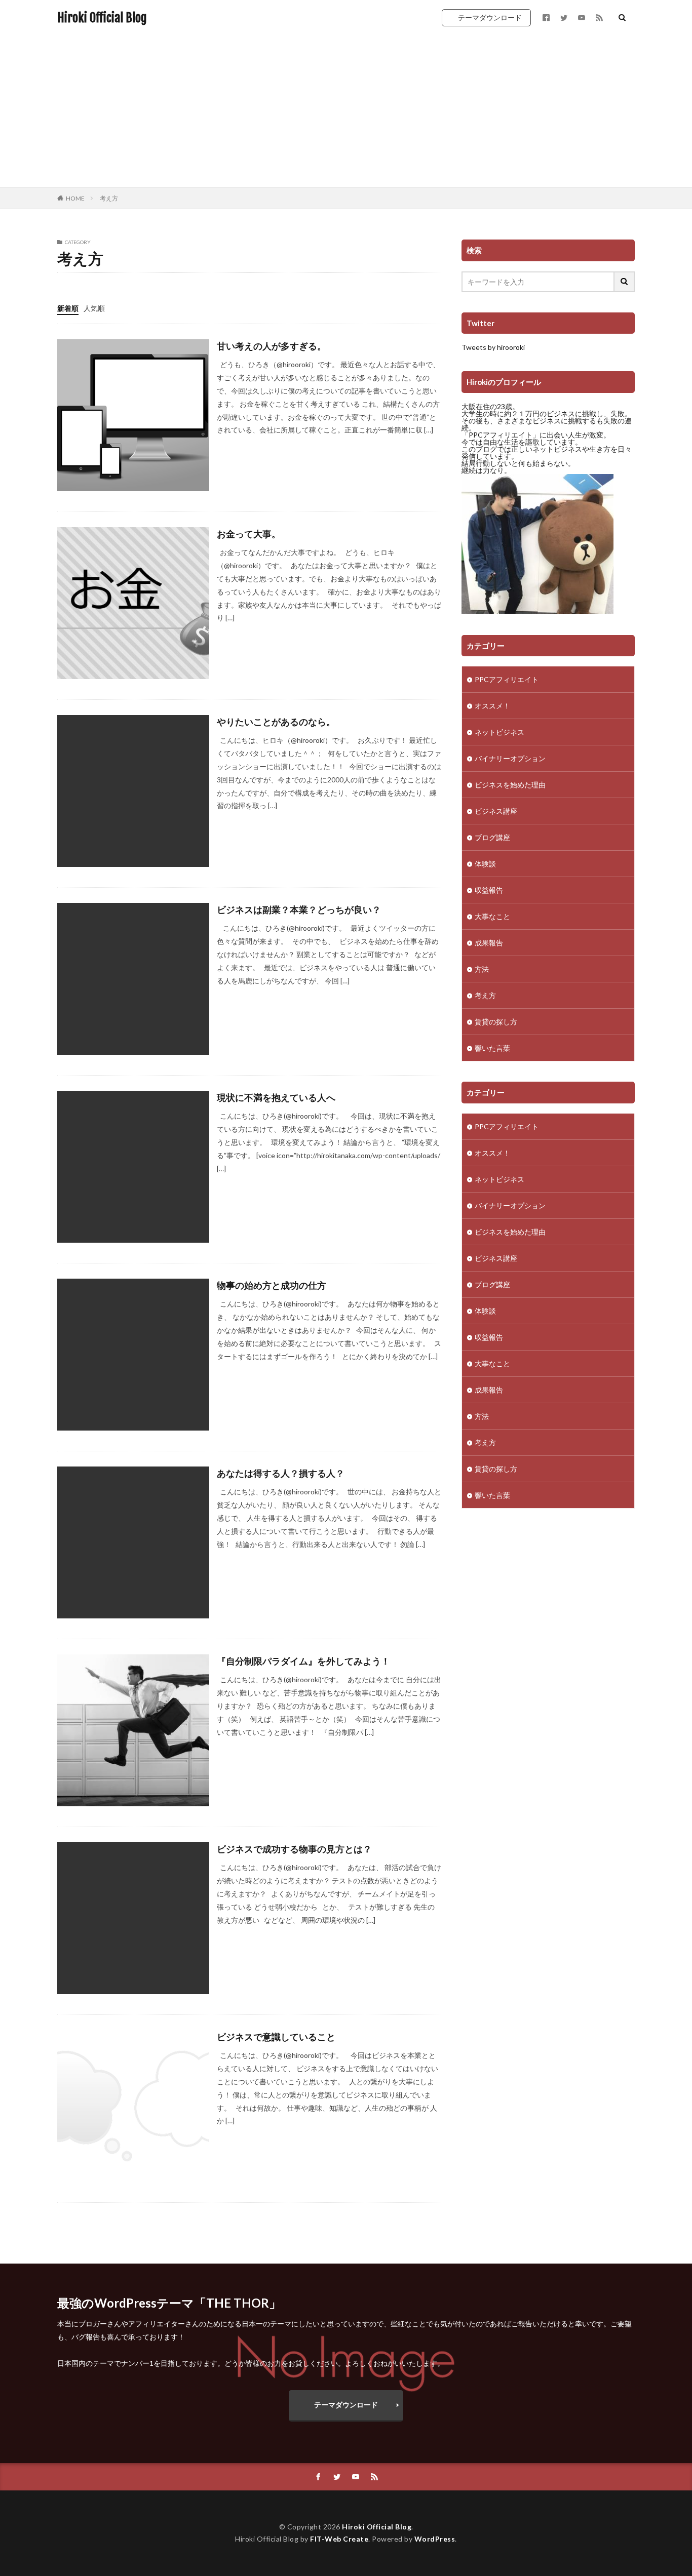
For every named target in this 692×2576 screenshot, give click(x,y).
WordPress (435, 2539)
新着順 (68, 308)
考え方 (109, 198)
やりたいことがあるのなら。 (276, 722)
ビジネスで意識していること (276, 2037)
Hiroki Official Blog (102, 18)
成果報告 (489, 943)
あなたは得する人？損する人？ (281, 1473)
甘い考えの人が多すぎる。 (272, 346)
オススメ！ (492, 706)
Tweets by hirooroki (493, 347)
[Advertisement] (346, 111)
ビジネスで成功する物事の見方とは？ (294, 1849)
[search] (625, 282)
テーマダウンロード (490, 17)
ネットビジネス (499, 732)
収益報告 (489, 890)
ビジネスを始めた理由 (510, 785)
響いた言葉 (492, 1048)
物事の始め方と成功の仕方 (272, 1285)
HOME (75, 198)
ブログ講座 (492, 837)
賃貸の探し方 (496, 1022)
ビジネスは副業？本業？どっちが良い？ (299, 909)
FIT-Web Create (339, 2539)
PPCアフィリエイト (507, 679)
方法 (482, 969)
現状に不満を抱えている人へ (276, 1097)
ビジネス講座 (496, 811)
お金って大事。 (249, 534)
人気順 (94, 308)
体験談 (485, 864)
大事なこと (492, 916)
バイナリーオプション (510, 758)
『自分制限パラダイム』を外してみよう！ (303, 1661)
